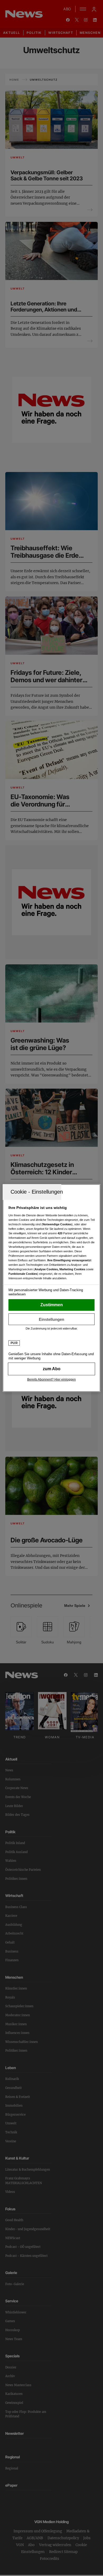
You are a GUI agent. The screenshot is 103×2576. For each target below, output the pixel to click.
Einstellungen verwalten (52, 1319)
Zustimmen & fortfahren (52, 1305)
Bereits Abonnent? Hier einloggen (51, 1379)
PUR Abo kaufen (52, 1369)
